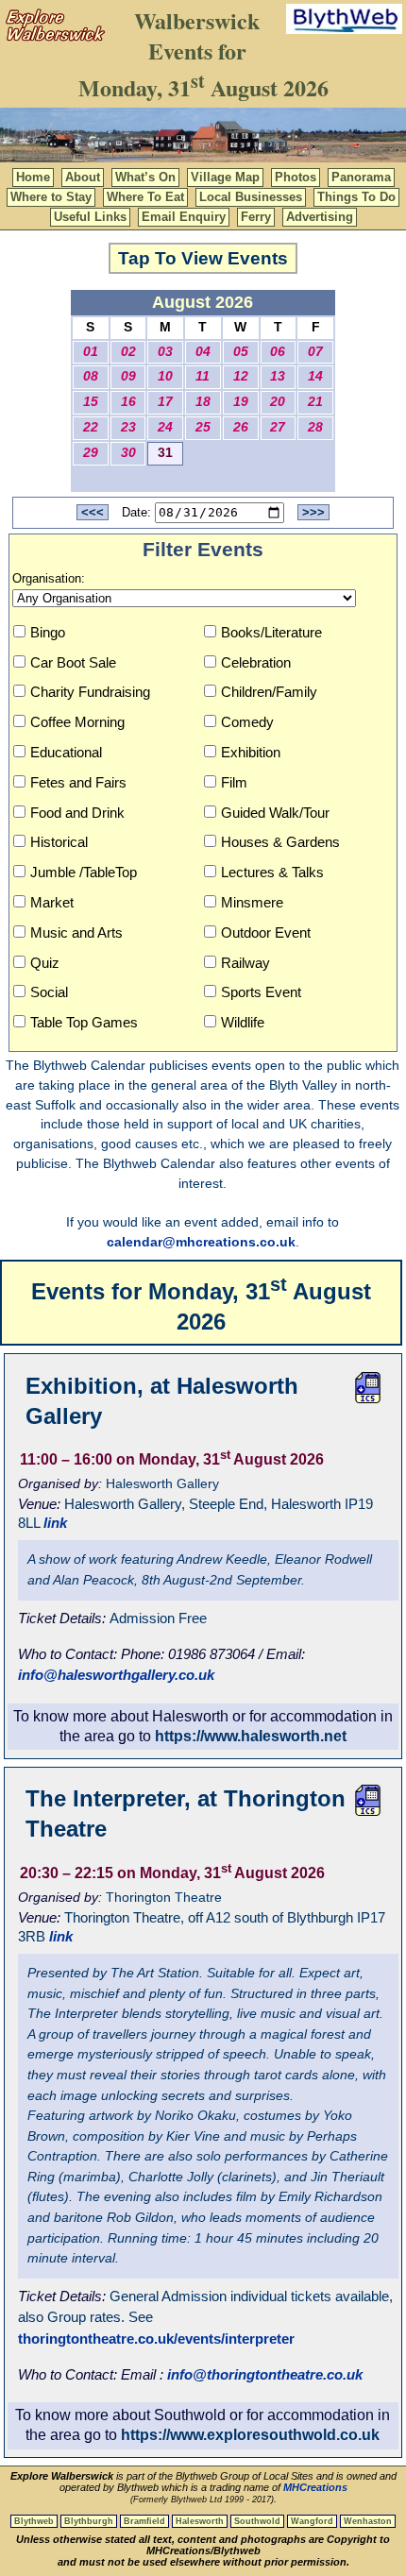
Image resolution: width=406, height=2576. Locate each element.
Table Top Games (84, 1022)
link (55, 1523)
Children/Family (269, 692)
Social (49, 992)
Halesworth (200, 2521)
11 (203, 376)
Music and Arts (76, 932)
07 (315, 352)
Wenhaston (368, 2521)
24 (165, 427)
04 (203, 352)
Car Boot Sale (73, 662)
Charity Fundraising (90, 692)
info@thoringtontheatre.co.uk (265, 2374)
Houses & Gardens (280, 842)
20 (278, 402)
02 (128, 352)
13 (278, 376)
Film (234, 782)
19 (241, 402)
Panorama (361, 177)
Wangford (312, 2521)
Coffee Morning (77, 722)
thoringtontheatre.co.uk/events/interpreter (156, 2339)
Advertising (320, 217)
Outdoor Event (266, 932)
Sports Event (261, 992)
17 (165, 402)
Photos (296, 177)
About (83, 177)
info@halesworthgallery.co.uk (116, 1675)
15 (91, 402)
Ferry (256, 217)
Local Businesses (251, 197)
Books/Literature (271, 632)
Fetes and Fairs (78, 782)
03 (165, 352)
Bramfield (144, 2521)
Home (33, 177)
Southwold (257, 2521)
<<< (93, 512)
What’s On (145, 177)
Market (52, 902)
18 (203, 402)
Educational (66, 752)
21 (315, 402)
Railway (245, 963)
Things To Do (356, 197)
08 (91, 376)
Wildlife (243, 1022)
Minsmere (252, 902)
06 (278, 352)
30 (128, 453)
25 (203, 427)
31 (165, 453)
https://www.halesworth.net (251, 1736)
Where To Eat (145, 197)
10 (165, 376)
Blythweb (34, 2521)
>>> (313, 512)
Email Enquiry (184, 217)
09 (128, 376)
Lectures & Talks (272, 872)
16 (128, 402)
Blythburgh (89, 2521)
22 (91, 427)
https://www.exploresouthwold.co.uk (250, 2435)
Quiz (45, 963)
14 (315, 376)
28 (315, 427)
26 (241, 427)
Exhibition (251, 752)
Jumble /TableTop (84, 872)
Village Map (225, 177)
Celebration (256, 662)
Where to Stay (51, 197)
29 (91, 453)
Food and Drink (77, 813)
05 (241, 352)
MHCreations (315, 2487)
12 (241, 376)
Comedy (247, 722)
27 (278, 427)
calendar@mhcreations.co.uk (201, 1242)
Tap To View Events (203, 258)
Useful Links (90, 217)
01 (91, 352)
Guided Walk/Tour (275, 813)
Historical (59, 842)
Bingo (48, 632)
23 (128, 427)
